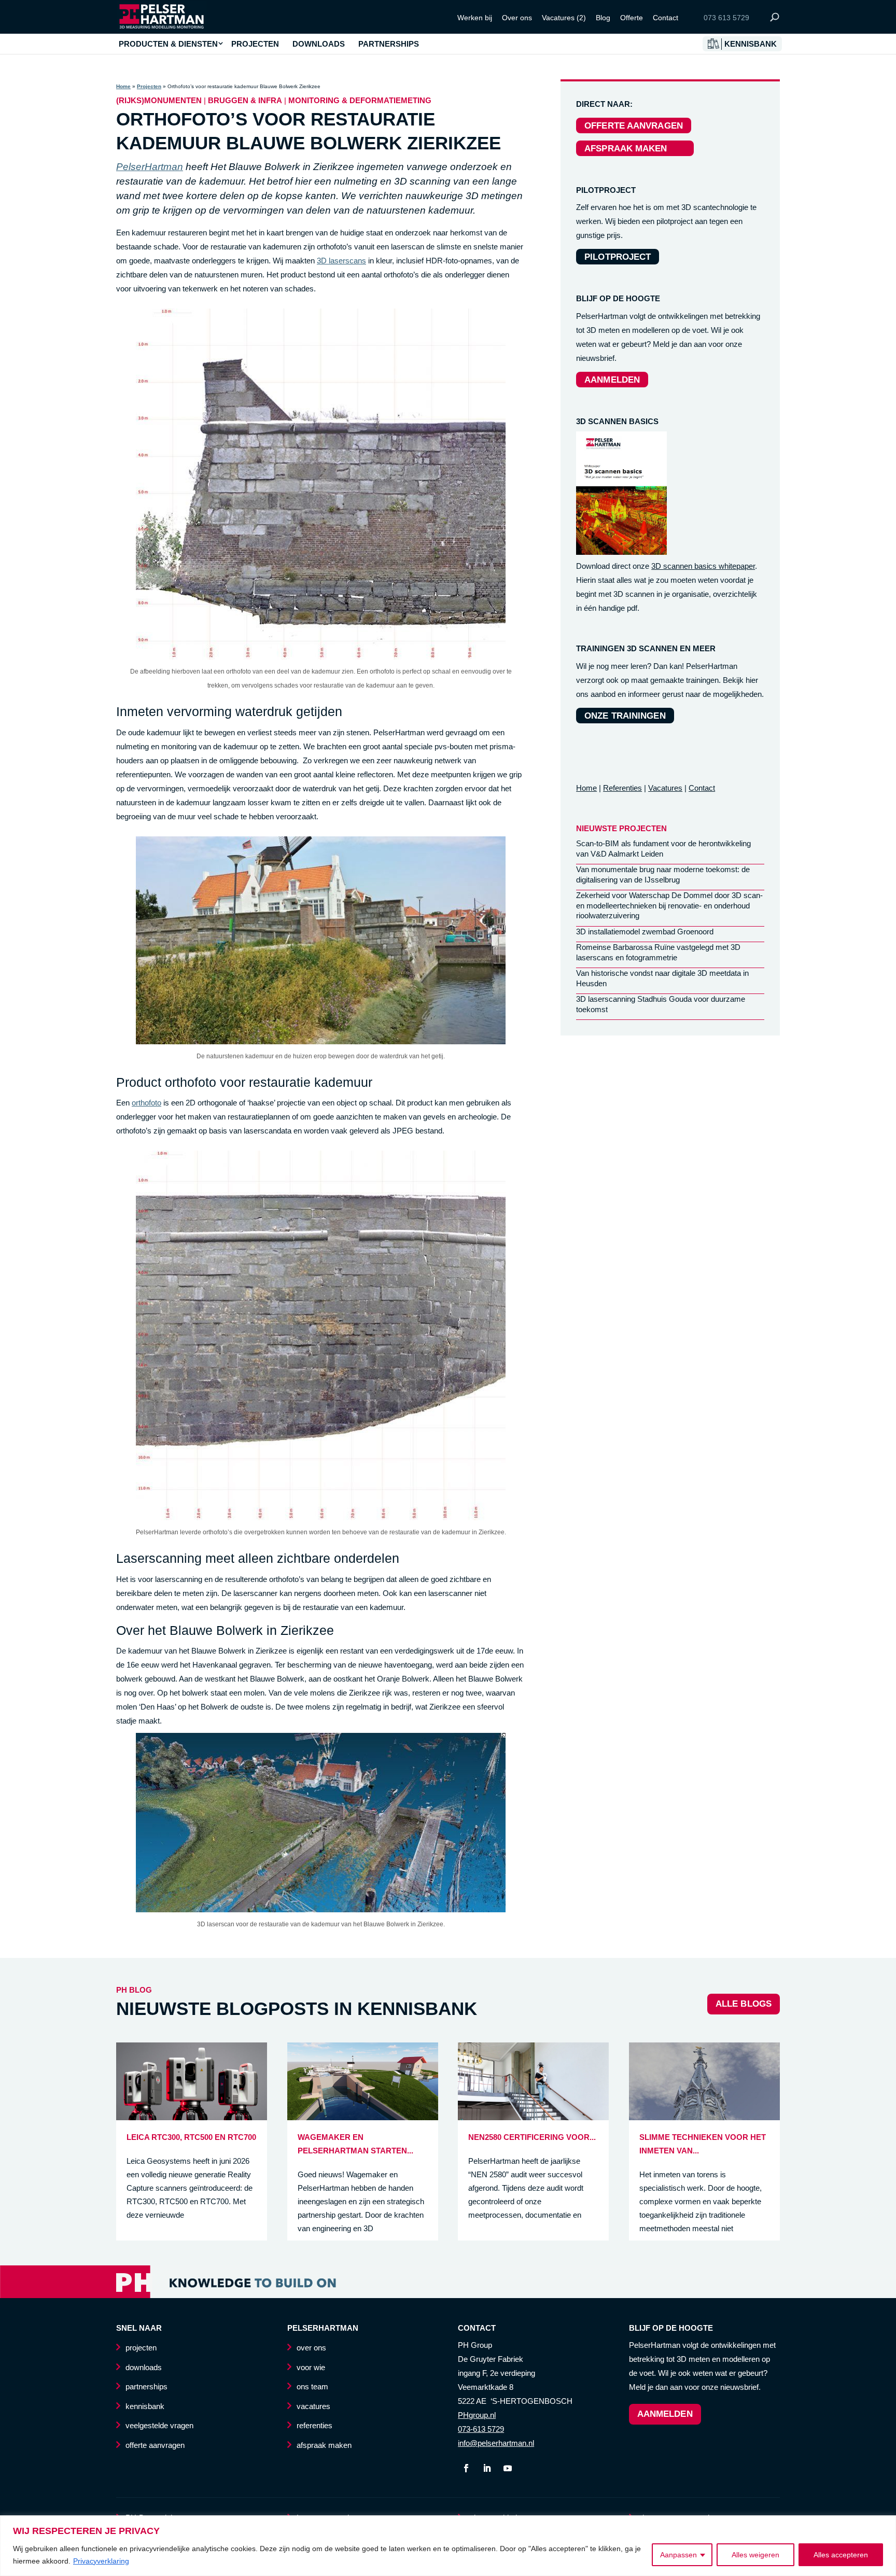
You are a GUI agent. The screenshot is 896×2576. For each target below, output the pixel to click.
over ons (311, 2348)
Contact (666, 18)
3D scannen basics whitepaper (703, 566)
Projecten (149, 86)
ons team (312, 2386)
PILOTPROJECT (618, 257)
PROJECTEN (255, 44)
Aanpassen (678, 2555)
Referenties (622, 788)
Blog (603, 18)
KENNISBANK (751, 44)
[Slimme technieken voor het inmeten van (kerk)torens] (704, 2117)
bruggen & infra (245, 100)
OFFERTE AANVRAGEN (634, 126)
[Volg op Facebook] (466, 2468)
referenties (314, 2425)
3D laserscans (341, 261)
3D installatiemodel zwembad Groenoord (645, 932)
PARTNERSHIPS (389, 44)
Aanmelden (665, 2414)
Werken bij (475, 18)
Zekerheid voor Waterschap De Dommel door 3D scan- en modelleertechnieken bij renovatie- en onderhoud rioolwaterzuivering (669, 905)
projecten (141, 2348)
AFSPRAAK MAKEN (635, 149)
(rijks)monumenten (159, 100)
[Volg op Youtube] (508, 2468)
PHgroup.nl (477, 2415)
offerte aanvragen (155, 2445)
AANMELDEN (612, 380)
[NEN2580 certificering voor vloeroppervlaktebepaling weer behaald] (533, 2117)
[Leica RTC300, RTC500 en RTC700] (192, 2117)
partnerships (146, 2386)
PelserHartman (150, 167)
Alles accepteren (841, 2555)
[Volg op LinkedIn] (487, 2468)
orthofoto (146, 1103)
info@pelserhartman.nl (496, 2443)
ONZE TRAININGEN (625, 716)
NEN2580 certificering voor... (532, 2137)
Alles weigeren (755, 2555)
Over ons (517, 18)
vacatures (313, 2406)
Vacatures (665, 788)
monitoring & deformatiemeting (360, 100)
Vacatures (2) (564, 18)
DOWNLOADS (319, 44)
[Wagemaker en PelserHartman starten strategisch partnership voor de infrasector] (363, 2117)
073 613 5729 (726, 18)
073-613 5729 (481, 2429)
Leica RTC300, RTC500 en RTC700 (191, 2137)
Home (123, 86)
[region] (448, 2546)
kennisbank (145, 2406)
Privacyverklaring (101, 2561)
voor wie (311, 2367)
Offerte (632, 18)
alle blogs (744, 2004)
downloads (144, 2367)
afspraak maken (324, 2445)
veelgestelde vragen (159, 2425)
